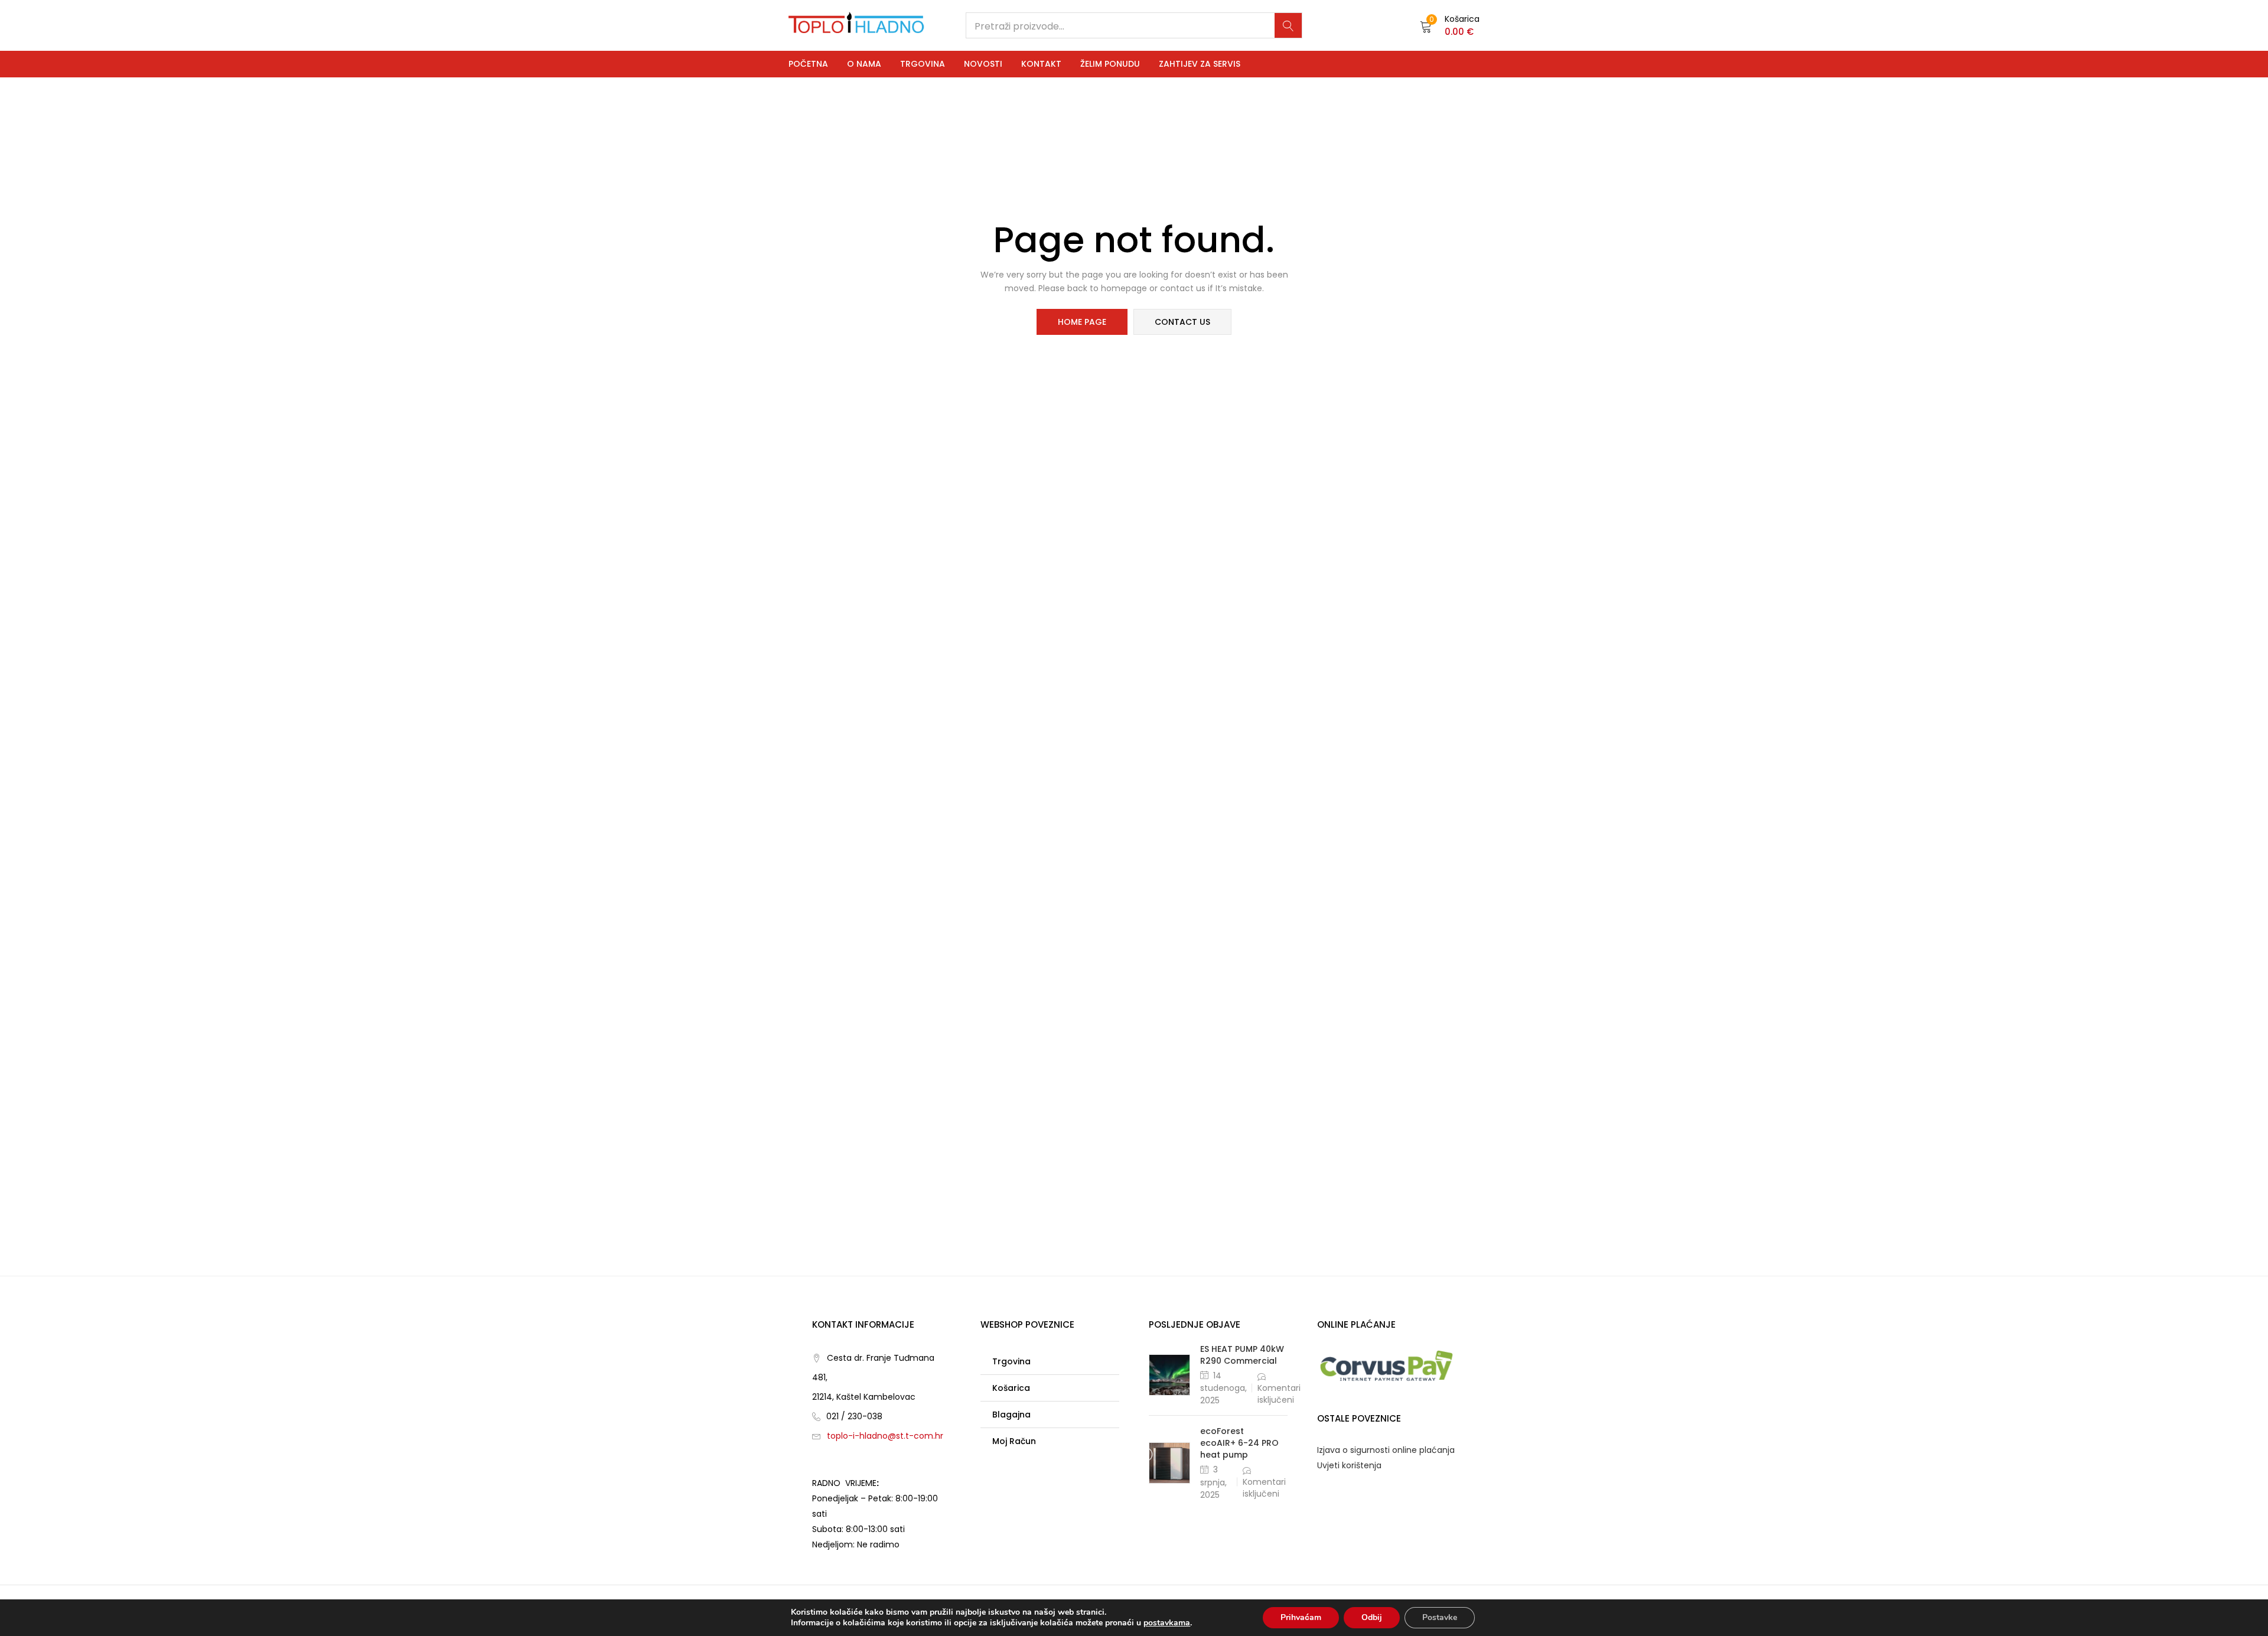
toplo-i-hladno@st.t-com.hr (885, 1436)
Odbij (1372, 1617)
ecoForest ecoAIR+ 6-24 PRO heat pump (1239, 1443)
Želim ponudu (1110, 64)
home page (1082, 322)
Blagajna (1011, 1415)
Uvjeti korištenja (1349, 1465)
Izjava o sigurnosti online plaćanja (1386, 1450)
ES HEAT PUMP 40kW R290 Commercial (1242, 1355)
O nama (864, 64)
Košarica (1011, 1388)
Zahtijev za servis (1200, 64)
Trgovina (923, 64)
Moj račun (1014, 1441)
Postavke (1440, 1617)
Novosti (983, 64)
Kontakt (1041, 64)
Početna (808, 64)
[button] (1450, 25)
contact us (1182, 322)
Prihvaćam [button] (1301, 1617)
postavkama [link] (1167, 1623)
